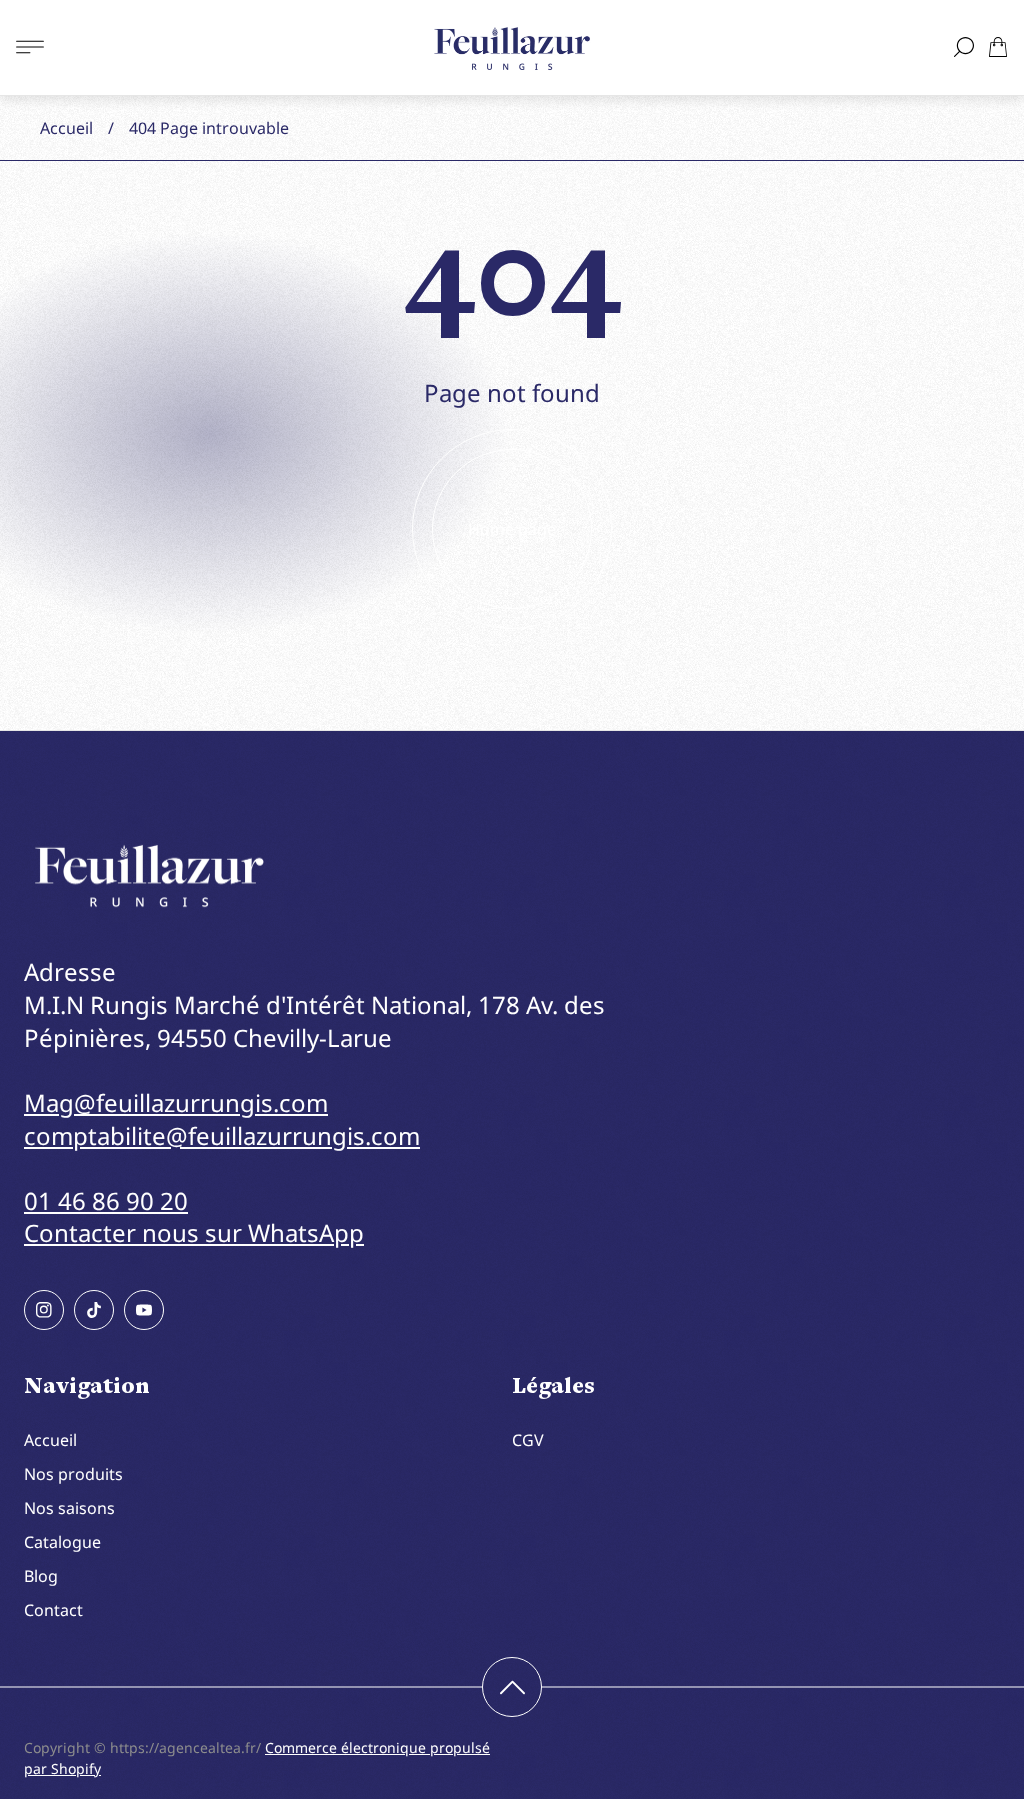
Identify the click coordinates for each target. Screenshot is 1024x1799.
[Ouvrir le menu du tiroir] (30, 47)
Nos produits (73, 1474)
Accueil (66, 128)
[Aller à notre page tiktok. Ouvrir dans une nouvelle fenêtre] (94, 1310)
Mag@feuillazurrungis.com (176, 1102)
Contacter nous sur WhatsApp (194, 1232)
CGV (528, 1440)
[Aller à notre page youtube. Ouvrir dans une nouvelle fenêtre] (144, 1310)
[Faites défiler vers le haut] (512, 1687)
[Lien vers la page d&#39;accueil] (149, 876)
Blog (41, 1576)
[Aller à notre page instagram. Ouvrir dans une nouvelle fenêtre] (44, 1310)
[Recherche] (964, 47)
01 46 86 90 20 (106, 1200)
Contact (53, 1610)
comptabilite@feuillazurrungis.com (222, 1135)
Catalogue (62, 1542)
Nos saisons (69, 1508)
